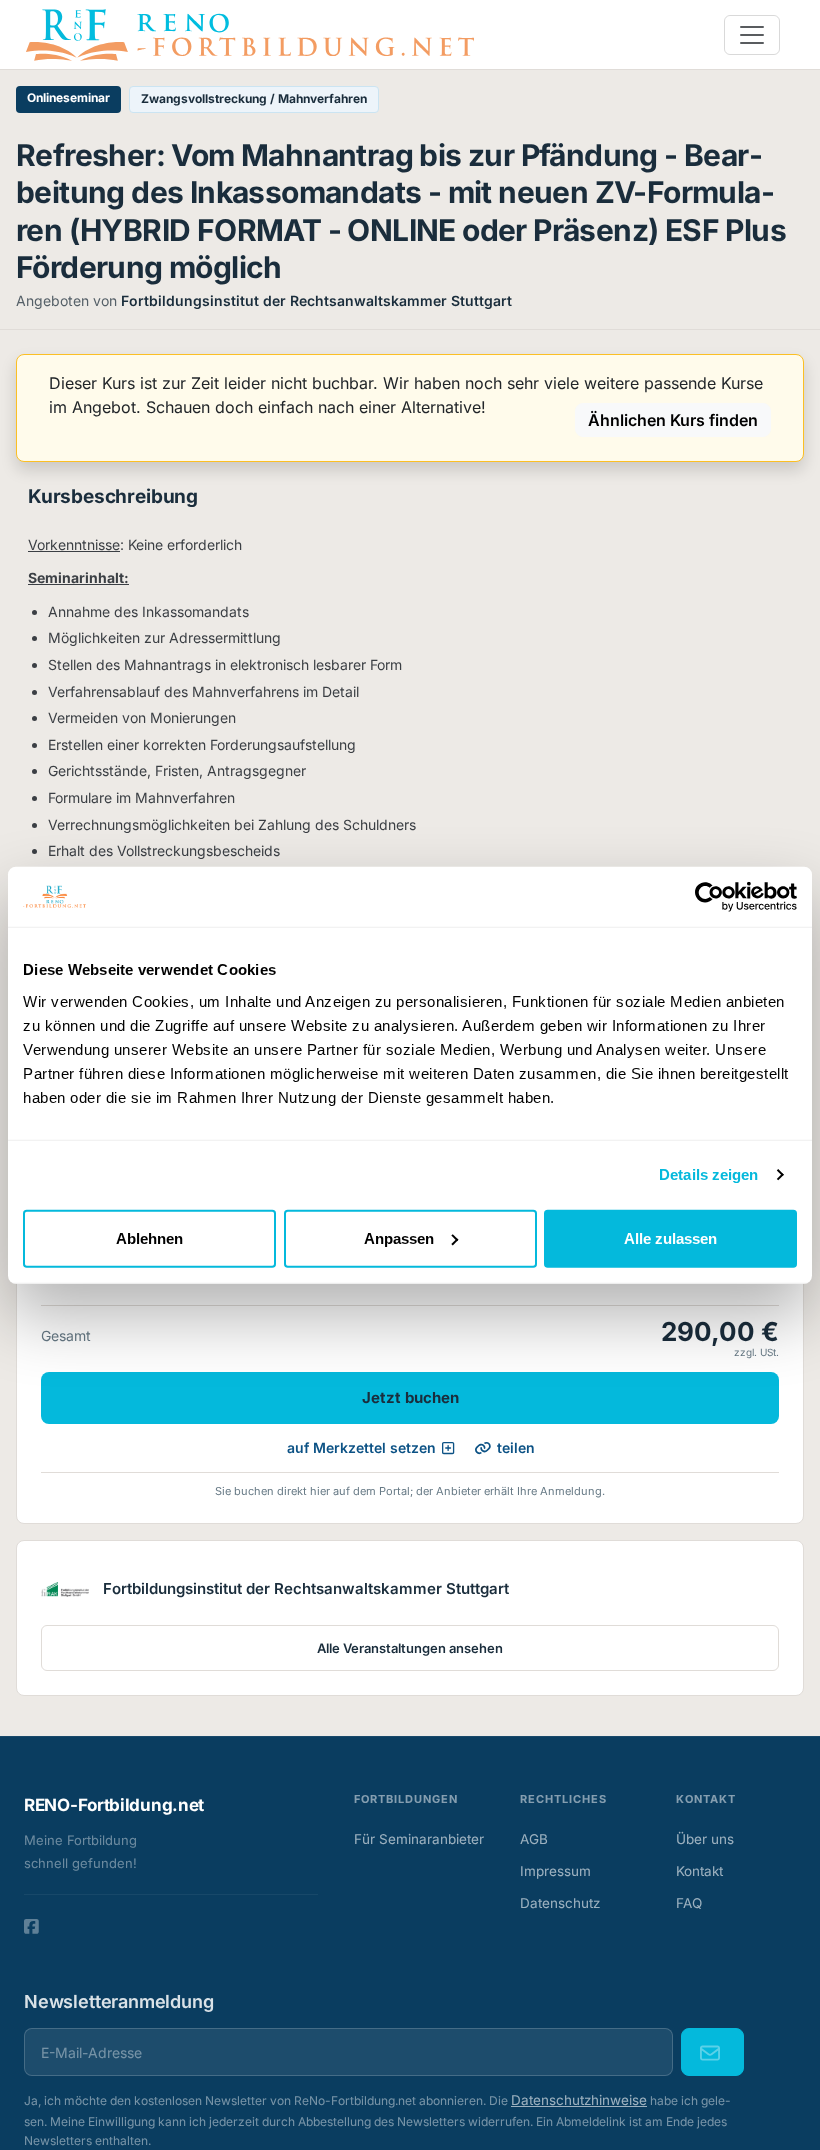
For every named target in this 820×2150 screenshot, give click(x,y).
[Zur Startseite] (249, 33)
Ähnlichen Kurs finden (673, 420)
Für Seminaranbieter (419, 1839)
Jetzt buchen (410, 1397)
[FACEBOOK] (31, 1927)
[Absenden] (712, 2052)
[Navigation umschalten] (752, 35)
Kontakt (699, 1871)
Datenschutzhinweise (579, 2100)
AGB (534, 1839)
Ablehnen (149, 1237)
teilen (516, 1447)
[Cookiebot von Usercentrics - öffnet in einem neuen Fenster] (709, 897)
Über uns (705, 1839)
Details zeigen (708, 1174)
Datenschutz (560, 1903)
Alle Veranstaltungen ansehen (410, 1648)
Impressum (555, 1871)
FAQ (689, 1903)
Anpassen (399, 1237)
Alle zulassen (670, 1237)
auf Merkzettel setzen (361, 1447)
